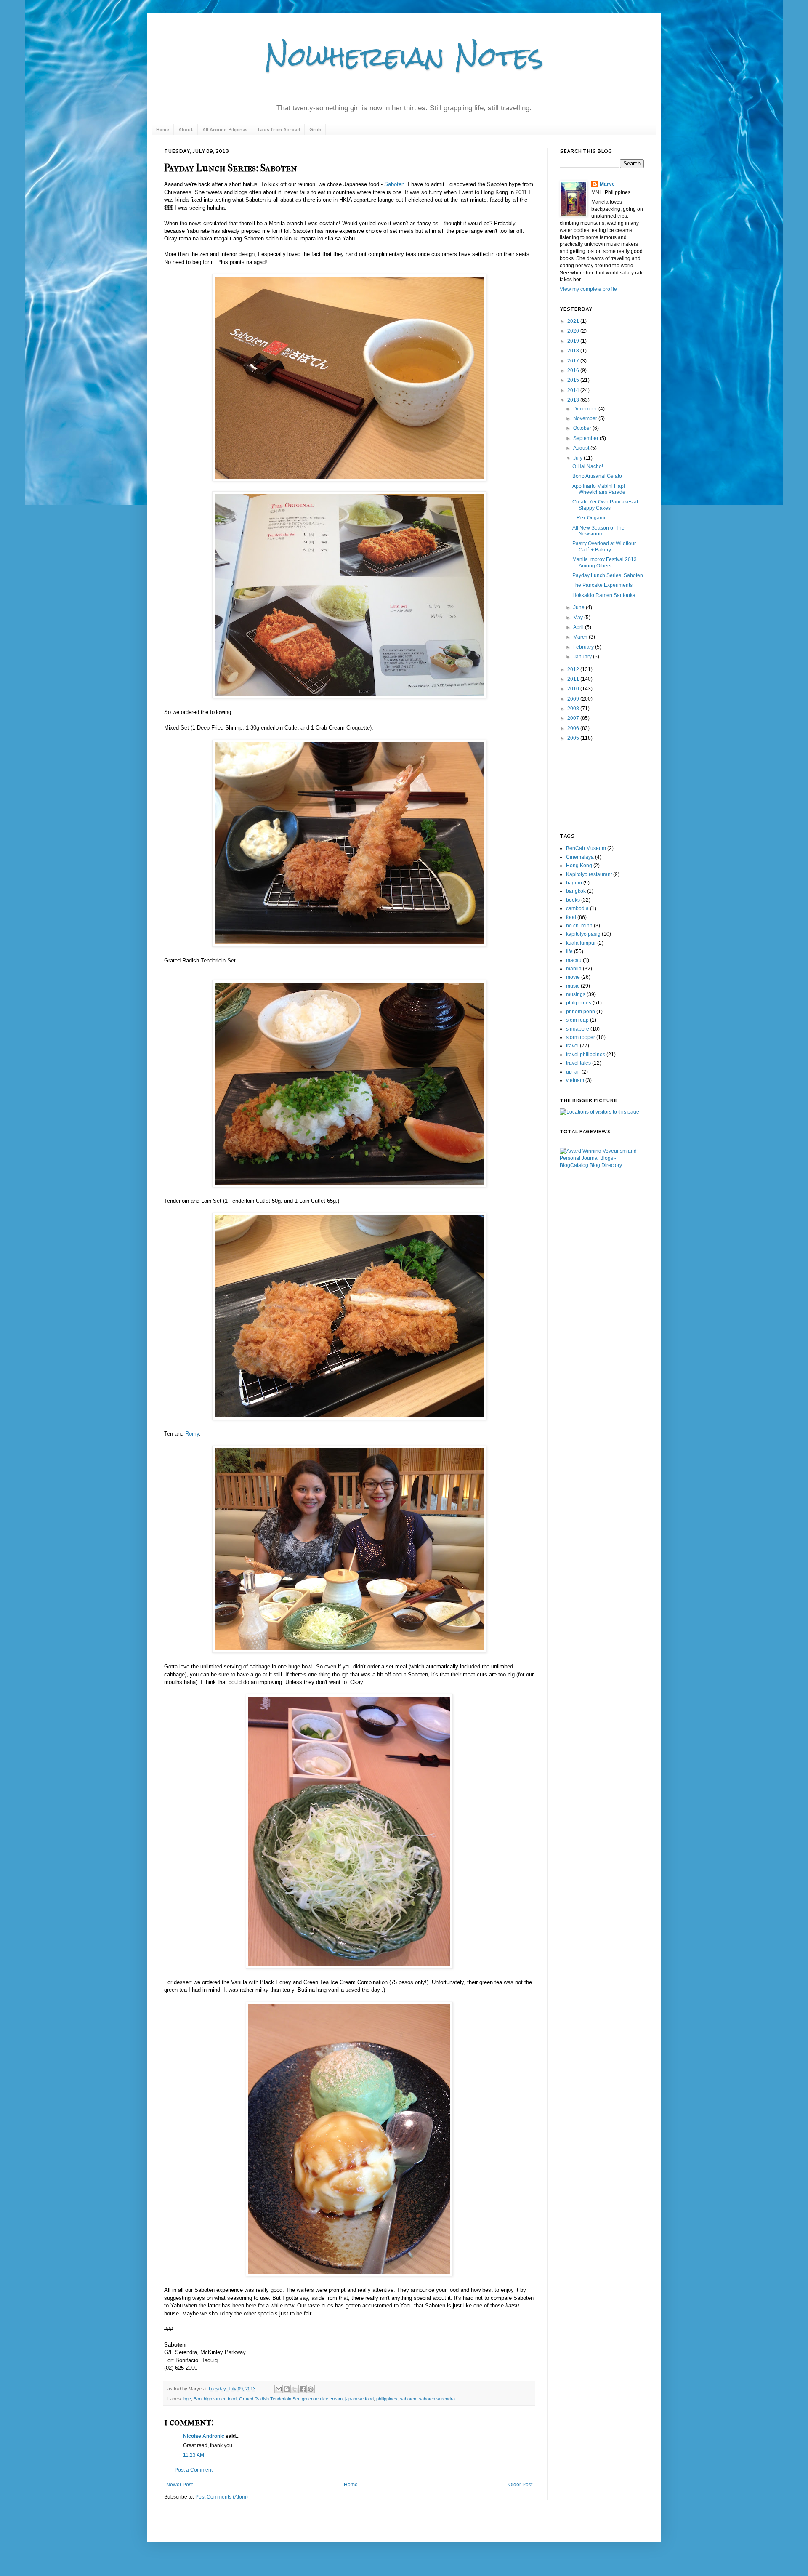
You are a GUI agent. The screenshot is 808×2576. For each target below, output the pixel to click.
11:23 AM (194, 2455)
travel (572, 1046)
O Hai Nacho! (588, 466)
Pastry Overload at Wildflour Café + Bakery (604, 546)
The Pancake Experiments (602, 585)
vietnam (575, 1080)
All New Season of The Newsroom (598, 531)
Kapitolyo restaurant (589, 874)
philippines (387, 2399)
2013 (574, 400)
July (578, 458)
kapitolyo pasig (583, 934)
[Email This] (279, 2389)
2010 (574, 689)
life (569, 951)
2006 (574, 728)
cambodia (577, 908)
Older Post (520, 2485)
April (579, 627)
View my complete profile (588, 289)
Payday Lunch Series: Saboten (608, 575)
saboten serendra (437, 2399)
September (586, 438)
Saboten (394, 184)
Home (162, 129)
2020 (574, 331)
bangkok (576, 891)
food (232, 2399)
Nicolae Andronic (204, 2436)
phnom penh (581, 1012)
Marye (607, 184)
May (579, 618)
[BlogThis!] (287, 2389)
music (573, 986)
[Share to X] (295, 2389)
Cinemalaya (580, 857)
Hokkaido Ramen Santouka (604, 595)
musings (576, 994)
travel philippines (586, 1055)
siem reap (577, 1020)
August (582, 448)
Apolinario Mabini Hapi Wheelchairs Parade (599, 489)
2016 (574, 370)
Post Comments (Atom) (222, 2497)
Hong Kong (579, 866)
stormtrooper (581, 1037)
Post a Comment (194, 2470)
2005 (574, 738)
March (581, 637)
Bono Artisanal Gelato (597, 476)
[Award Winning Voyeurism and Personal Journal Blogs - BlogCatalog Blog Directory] (602, 1165)
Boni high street (209, 2399)
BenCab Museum (586, 848)
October (583, 428)
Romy (192, 1434)
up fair (573, 1072)
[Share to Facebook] (303, 2389)
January (583, 657)
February (584, 647)
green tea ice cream (322, 2399)
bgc (187, 2399)
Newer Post (179, 2485)
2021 (574, 321)
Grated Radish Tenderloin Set (269, 2399)
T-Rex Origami (589, 518)
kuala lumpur (581, 943)
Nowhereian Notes (404, 56)
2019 (574, 341)
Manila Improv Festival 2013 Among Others (605, 562)
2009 (574, 699)
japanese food (359, 2399)
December (586, 409)
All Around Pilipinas (225, 129)
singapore (578, 1029)
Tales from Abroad (278, 129)
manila (574, 969)
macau (574, 960)
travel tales (578, 1063)
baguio (574, 883)
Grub (315, 129)
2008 (574, 709)
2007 (574, 718)
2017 (574, 361)
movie (573, 977)
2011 (574, 679)
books (573, 900)
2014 (574, 390)
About (186, 129)
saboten (408, 2399)
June (579, 607)
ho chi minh (579, 926)
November (586, 418)
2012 (574, 669)
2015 (574, 380)
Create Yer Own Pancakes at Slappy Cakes (605, 505)
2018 (574, 351)
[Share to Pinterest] (311, 2389)
